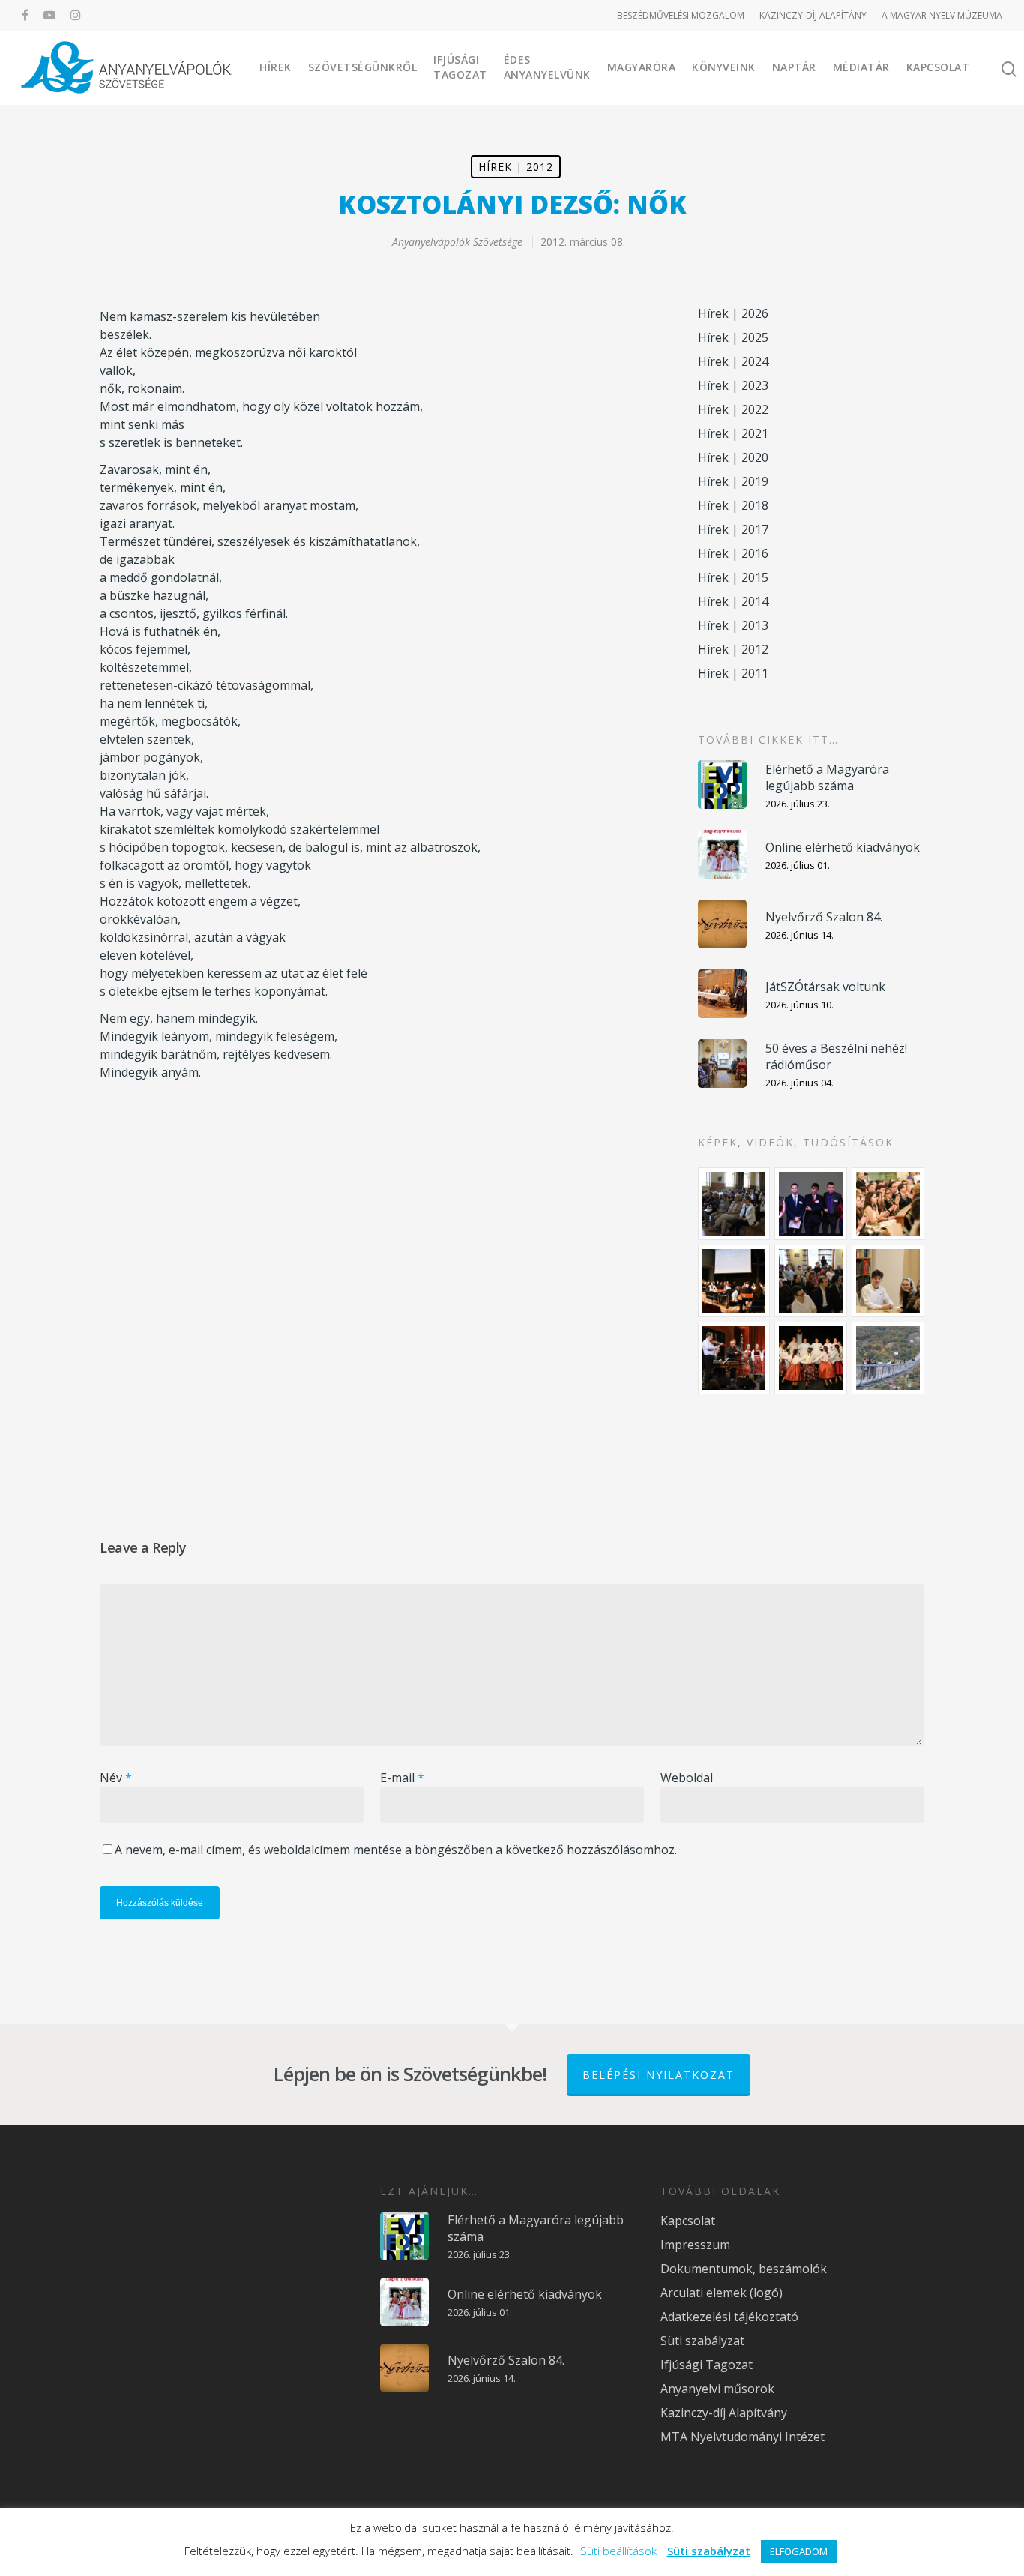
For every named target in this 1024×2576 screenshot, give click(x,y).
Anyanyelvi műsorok (717, 2389)
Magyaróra (642, 67)
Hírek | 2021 (733, 433)
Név (116, 1778)
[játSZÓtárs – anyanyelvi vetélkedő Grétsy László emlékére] (734, 1204)
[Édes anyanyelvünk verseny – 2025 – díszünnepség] (811, 1358)
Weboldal (687, 1778)
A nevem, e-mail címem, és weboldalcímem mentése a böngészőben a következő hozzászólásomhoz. (396, 1850)
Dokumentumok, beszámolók (744, 2269)
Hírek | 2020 (733, 457)
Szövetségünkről (363, 67)
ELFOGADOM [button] (799, 2551)
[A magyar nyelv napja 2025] (734, 1358)
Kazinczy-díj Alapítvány (724, 2413)
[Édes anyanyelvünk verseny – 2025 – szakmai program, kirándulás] (888, 1358)
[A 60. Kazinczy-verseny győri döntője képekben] (888, 1204)
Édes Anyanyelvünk (547, 67)
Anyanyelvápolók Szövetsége (457, 242)
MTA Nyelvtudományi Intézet (743, 2437)
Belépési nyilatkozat (659, 2075)
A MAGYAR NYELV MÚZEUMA (942, 15)
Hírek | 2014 (733, 601)
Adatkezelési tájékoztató (729, 2317)
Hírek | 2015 (733, 577)
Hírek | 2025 (733, 337)
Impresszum (695, 2245)
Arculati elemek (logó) (722, 2293)
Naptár (794, 67)
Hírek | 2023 (733, 385)
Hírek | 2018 (733, 505)
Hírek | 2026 (733, 313)
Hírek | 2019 (733, 481)
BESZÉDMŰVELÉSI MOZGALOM (681, 15)
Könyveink (724, 67)
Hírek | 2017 (733, 529)
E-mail (402, 1778)
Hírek (275, 67)
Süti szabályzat (702, 2341)
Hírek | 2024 (733, 361)
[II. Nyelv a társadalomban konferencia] (811, 1204)
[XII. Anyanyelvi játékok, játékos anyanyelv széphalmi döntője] (734, 1281)
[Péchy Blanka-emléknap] (888, 1281)
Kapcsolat (938, 67)
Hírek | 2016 (733, 553)
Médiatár (861, 67)
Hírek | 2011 (733, 673)
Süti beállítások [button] (618, 2551)
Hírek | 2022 (733, 409)
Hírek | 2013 (733, 625)
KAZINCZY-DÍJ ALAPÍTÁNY (813, 15)
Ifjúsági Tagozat (460, 67)
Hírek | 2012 (516, 167)
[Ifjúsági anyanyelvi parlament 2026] (811, 1281)
